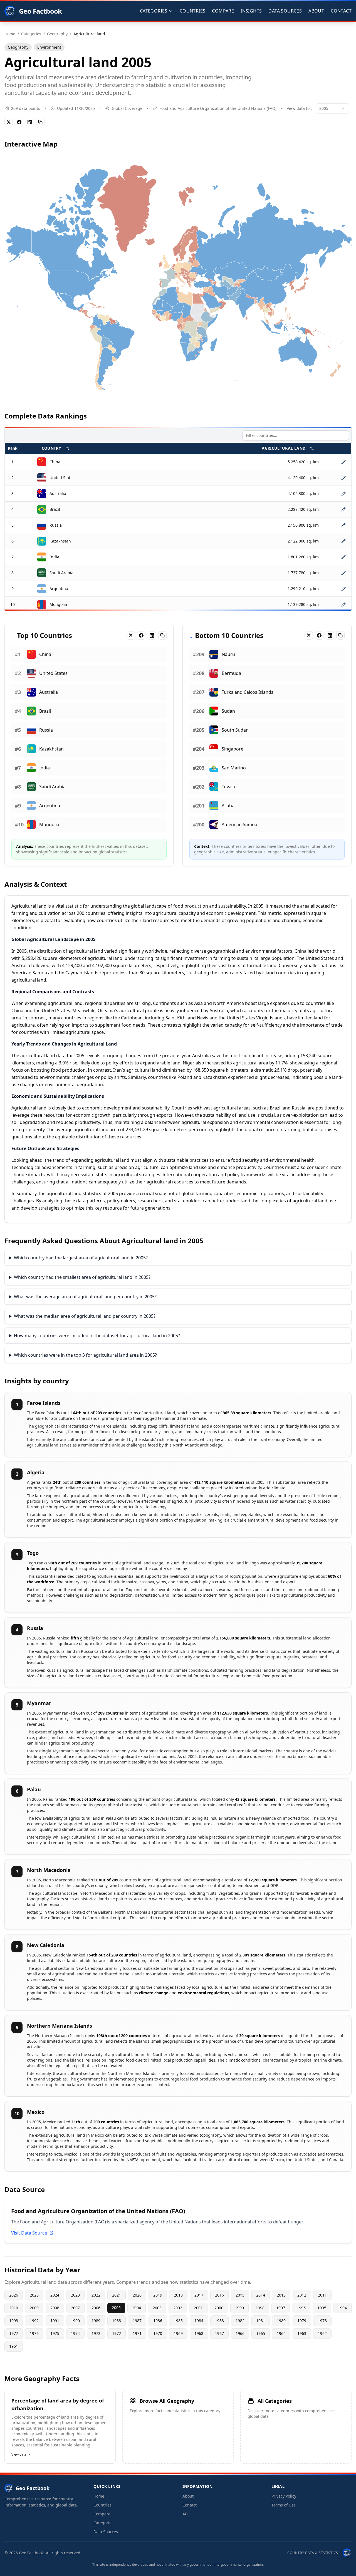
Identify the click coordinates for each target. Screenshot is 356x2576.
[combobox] (332, 108)
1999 (239, 2308)
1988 (117, 2321)
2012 (302, 2295)
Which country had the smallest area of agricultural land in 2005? (82, 1277)
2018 (178, 2295)
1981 (261, 2321)
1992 (34, 2321)
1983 (219, 2321)
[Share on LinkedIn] (30, 122)
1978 (322, 2321)
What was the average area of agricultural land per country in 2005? (85, 1297)
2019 (158, 2295)
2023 (75, 2295)
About (316, 11)
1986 (158, 2321)
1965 (261, 2333)
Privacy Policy (284, 2496)
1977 (14, 2333)
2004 (137, 2308)
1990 (75, 2321)
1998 (260, 2308)
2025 (34, 2295)
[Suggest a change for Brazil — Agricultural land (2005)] (343, 509)
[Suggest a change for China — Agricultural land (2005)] (343, 462)
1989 (96, 2321)
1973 (96, 2333)
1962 (322, 2333)
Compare (223, 11)
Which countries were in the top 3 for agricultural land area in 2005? (85, 1355)
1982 (240, 2321)
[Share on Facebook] (19, 122)
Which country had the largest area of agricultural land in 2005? (81, 1258)
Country (51, 448)
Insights (251, 11)
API (186, 2514)
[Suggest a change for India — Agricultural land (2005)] (343, 557)
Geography (18, 47)
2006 (96, 2308)
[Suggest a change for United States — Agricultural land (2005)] (343, 478)
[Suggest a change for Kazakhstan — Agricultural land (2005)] (343, 541)
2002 (178, 2308)
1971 (137, 2333)
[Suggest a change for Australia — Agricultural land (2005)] (343, 494)
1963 (302, 2333)
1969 (178, 2333)
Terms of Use (284, 2505)
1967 (219, 2333)
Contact (341, 11)
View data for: (300, 108)
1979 (302, 2321)
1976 (34, 2333)
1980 (281, 2321)
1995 (322, 2308)
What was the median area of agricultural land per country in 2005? (85, 1316)
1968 (199, 2333)
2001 (198, 2308)
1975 (55, 2333)
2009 (34, 2308)
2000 (219, 2308)
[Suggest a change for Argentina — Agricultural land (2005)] (343, 589)
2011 (322, 2295)
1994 (342, 2308)
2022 (96, 2295)
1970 (158, 2333)
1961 (14, 2346)
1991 (55, 2321)
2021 (117, 2295)
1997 (281, 2308)
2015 (240, 2295)
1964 (281, 2333)
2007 (75, 2308)
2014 (261, 2295)
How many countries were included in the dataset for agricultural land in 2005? (97, 1336)
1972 (117, 2333)
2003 (157, 2308)
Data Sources (285, 11)
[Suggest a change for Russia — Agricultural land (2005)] (343, 525)
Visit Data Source (29, 2233)
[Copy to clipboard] (40, 122)
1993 (14, 2321)
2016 (219, 2295)
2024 (55, 2295)
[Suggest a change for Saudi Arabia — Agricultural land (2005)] (343, 573)
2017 (199, 2295)
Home (99, 2496)
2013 (281, 2295)
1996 (301, 2308)
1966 (240, 2333)
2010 (14, 2308)
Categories (103, 2523)
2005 (116, 2308)
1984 (199, 2321)
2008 (55, 2308)
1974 (75, 2333)
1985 (178, 2321)
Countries (193, 11)
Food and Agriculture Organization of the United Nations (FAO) (218, 108)
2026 (14, 2295)
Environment (49, 47)
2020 (137, 2295)
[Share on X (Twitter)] (9, 122)
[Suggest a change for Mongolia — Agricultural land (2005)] (343, 605)
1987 (137, 2321)
